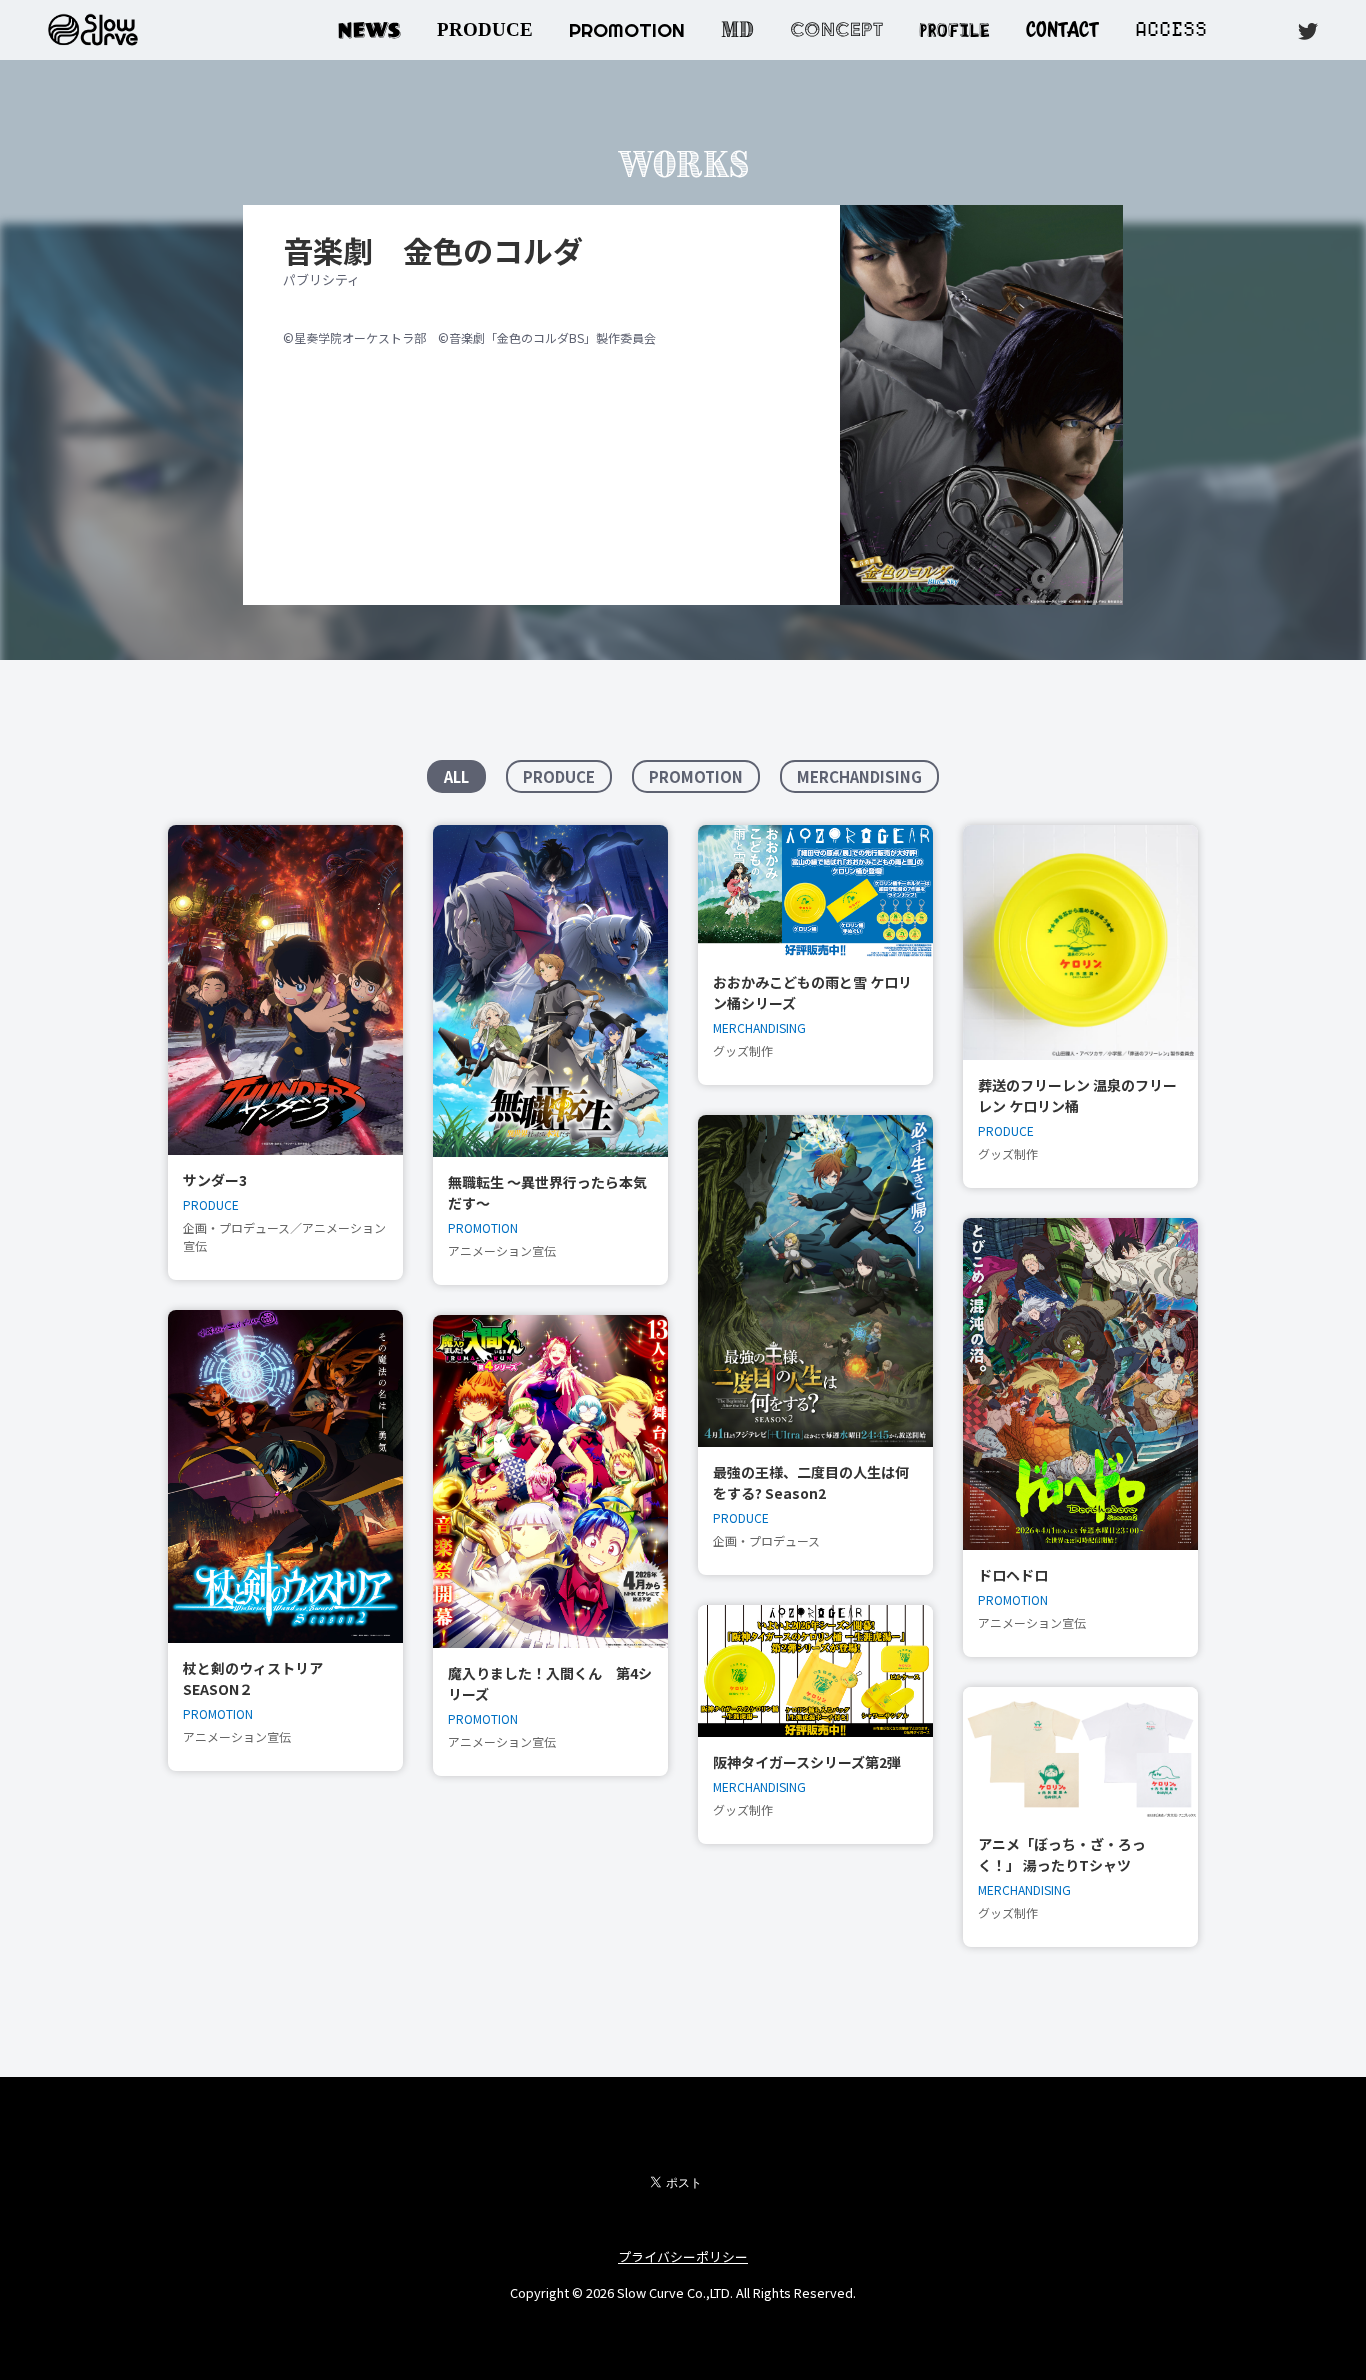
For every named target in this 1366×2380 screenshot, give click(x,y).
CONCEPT (836, 29)
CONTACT (1062, 29)
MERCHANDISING (859, 776)
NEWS (369, 29)
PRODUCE (485, 29)
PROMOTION (627, 30)
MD (737, 29)
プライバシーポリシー (683, 2256)
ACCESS (1171, 29)
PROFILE (954, 27)
